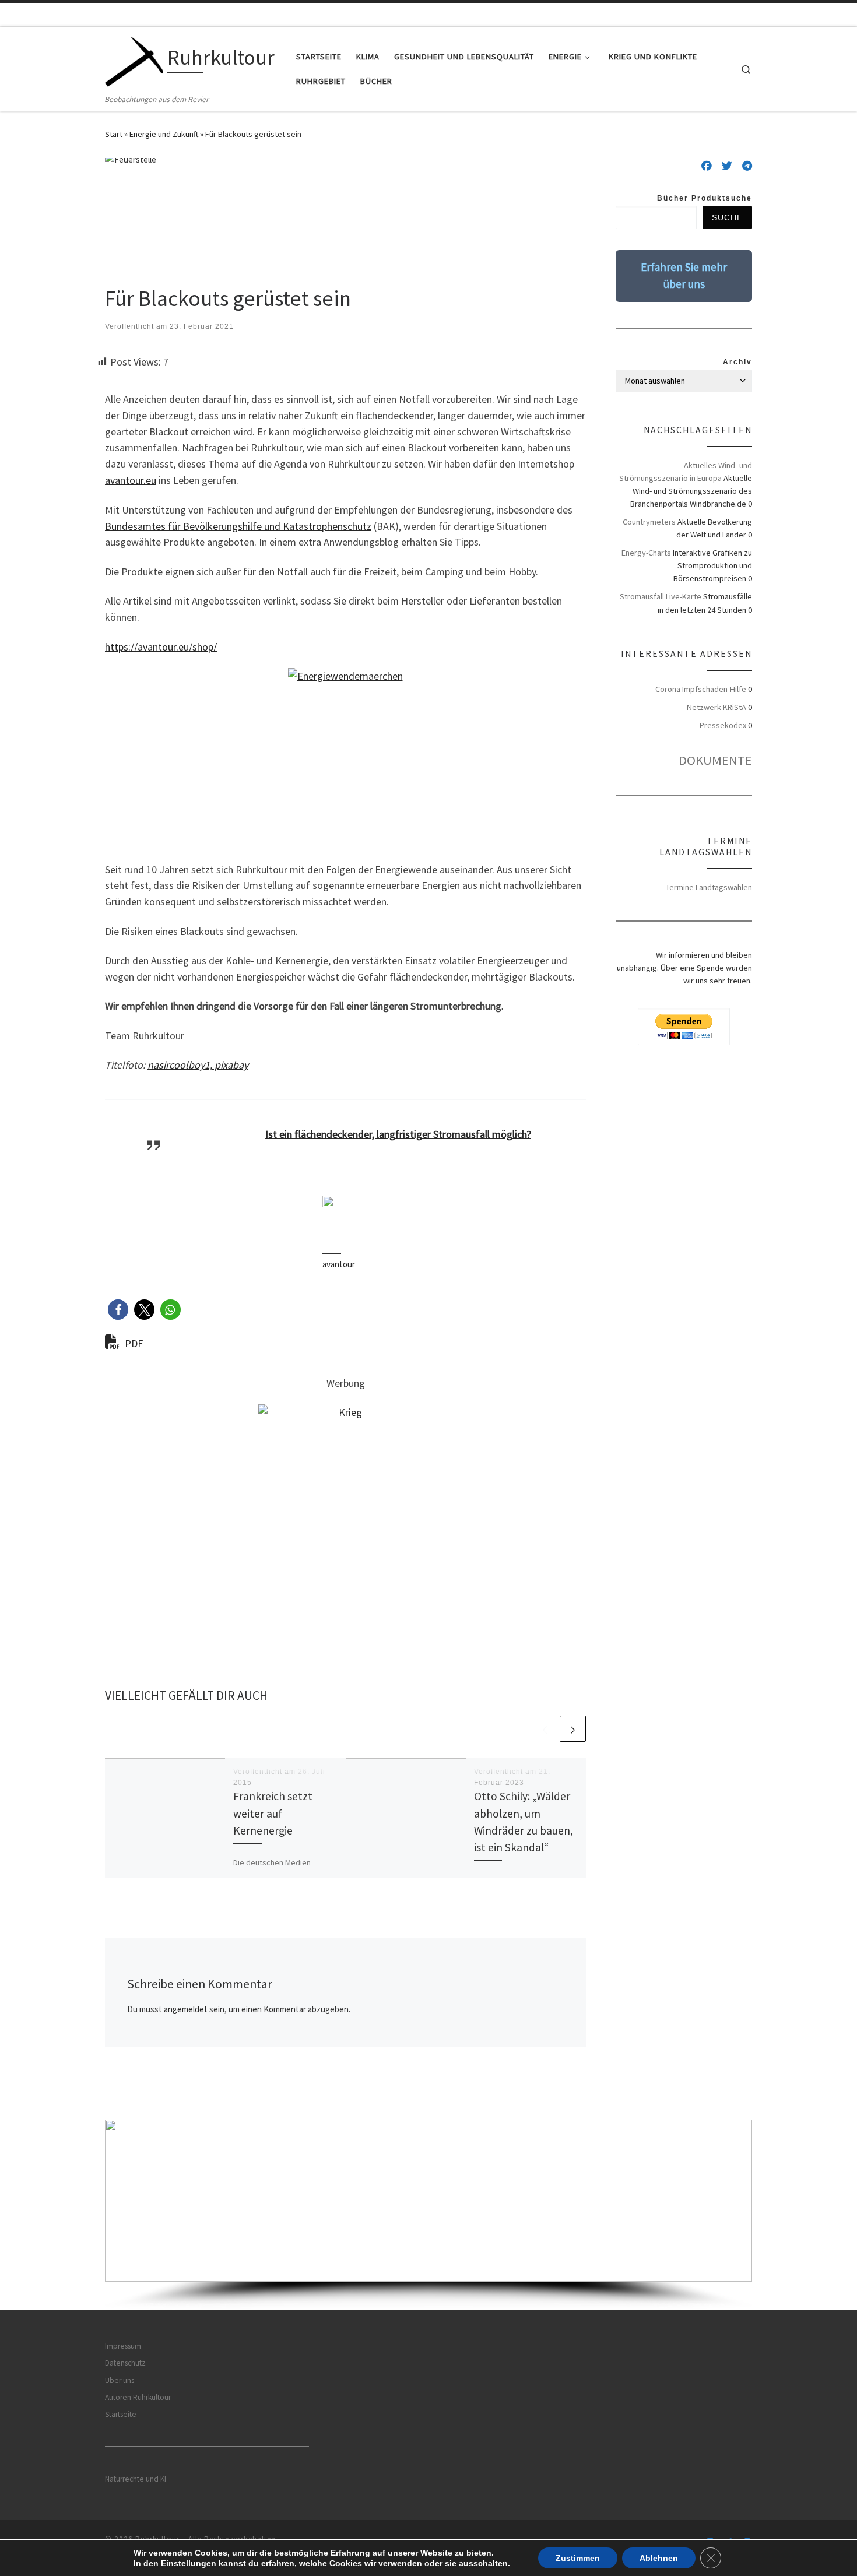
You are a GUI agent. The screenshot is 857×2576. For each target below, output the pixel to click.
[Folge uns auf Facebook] (707, 166)
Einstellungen (189, 2563)
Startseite (121, 2414)
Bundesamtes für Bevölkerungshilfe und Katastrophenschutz (238, 526)
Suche (727, 217)
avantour (339, 1264)
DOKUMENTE (715, 760)
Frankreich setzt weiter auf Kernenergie (273, 1813)
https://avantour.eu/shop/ (161, 647)
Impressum (123, 2346)
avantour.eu (131, 480)
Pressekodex (723, 725)
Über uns (120, 2380)
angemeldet (186, 2009)
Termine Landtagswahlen (709, 887)
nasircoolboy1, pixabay (198, 1065)
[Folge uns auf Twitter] (727, 166)
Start (114, 134)
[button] (118, 1310)
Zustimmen (578, 2558)
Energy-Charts (646, 553)
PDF (133, 1343)
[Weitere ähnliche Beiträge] (573, 1729)
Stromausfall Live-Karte (661, 596)
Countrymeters (649, 522)
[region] (428, 2215)
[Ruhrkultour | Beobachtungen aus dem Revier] (134, 60)
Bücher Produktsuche (705, 198)
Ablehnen (659, 2558)
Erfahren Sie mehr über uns (684, 275)
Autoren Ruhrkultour (138, 2397)
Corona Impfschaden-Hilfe (701, 689)
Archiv (737, 362)
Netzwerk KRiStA (716, 707)
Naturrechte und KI (136, 2479)
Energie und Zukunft (164, 134)
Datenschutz (125, 2363)
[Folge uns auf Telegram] (747, 166)
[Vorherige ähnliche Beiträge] (545, 1729)
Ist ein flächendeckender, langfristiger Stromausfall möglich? (398, 1134)
